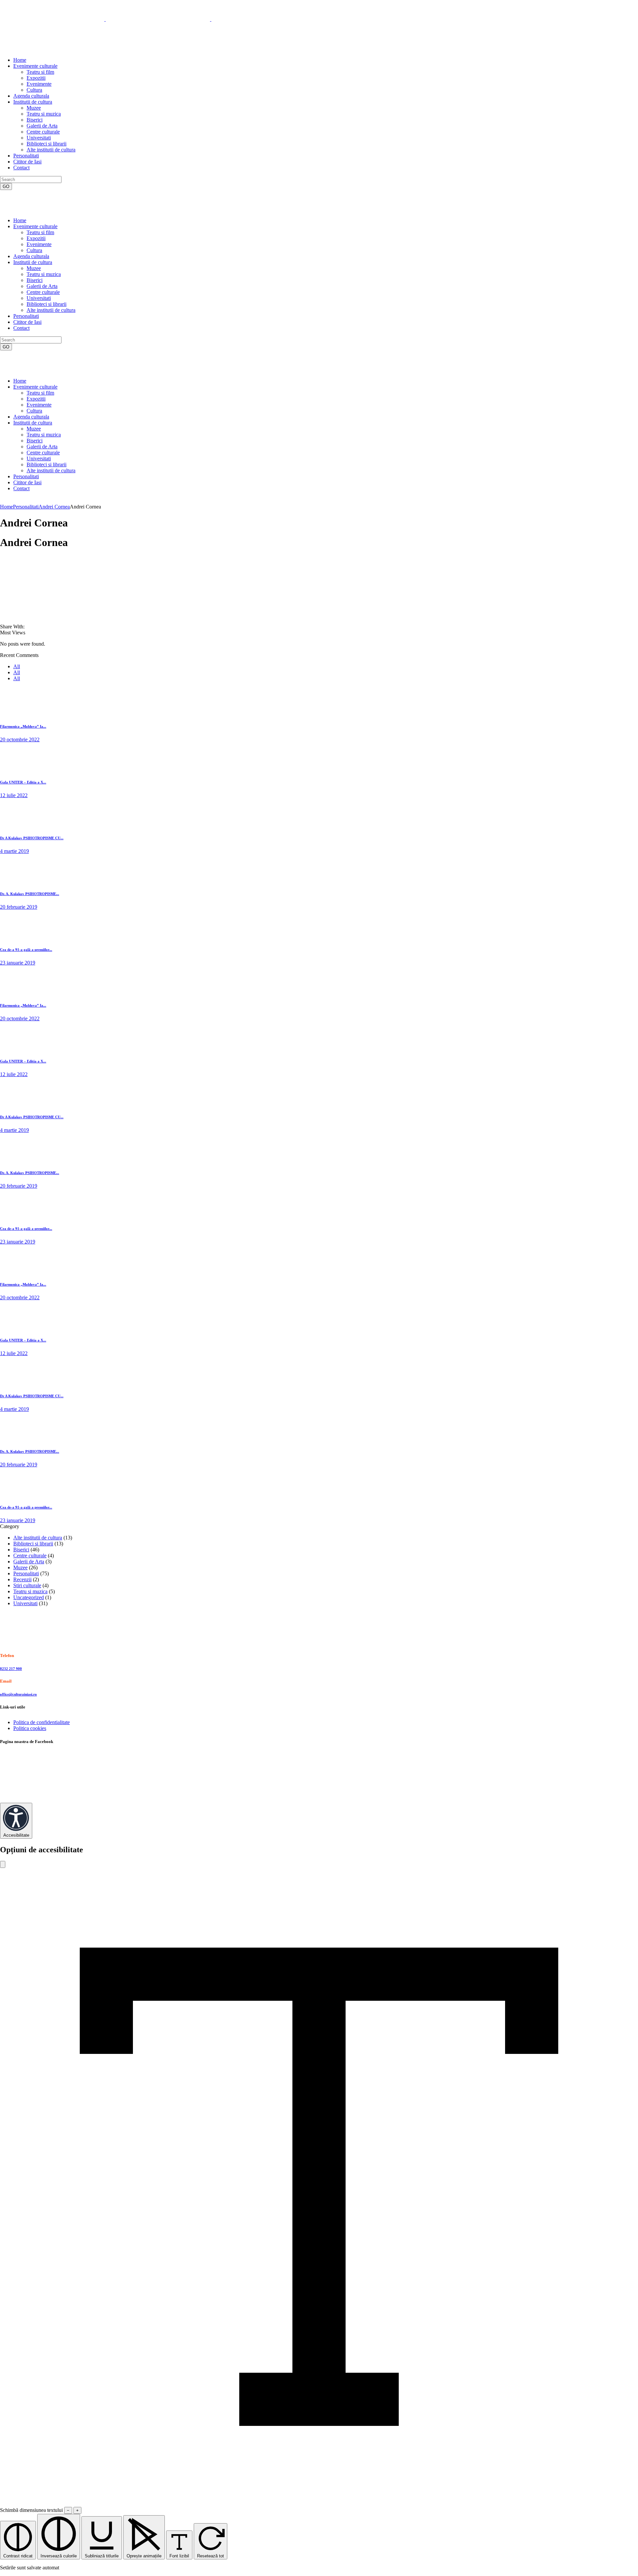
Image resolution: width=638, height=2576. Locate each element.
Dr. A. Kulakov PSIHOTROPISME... (30, 894)
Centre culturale (30, 1556)
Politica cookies (30, 1728)
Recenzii (22, 1579)
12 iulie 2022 (14, 795)
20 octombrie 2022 (20, 739)
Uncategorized (29, 1597)
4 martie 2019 (14, 851)
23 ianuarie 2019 (18, 963)
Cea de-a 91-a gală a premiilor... (26, 950)
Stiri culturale (27, 1585)
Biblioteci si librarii (33, 1544)
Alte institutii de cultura (38, 1538)
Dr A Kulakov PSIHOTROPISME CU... (32, 838)
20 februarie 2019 (19, 907)
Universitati (25, 1603)
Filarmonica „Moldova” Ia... (23, 726)
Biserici (21, 1550)
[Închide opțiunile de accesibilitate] (3, 1864)
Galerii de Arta (29, 1562)
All (17, 666)
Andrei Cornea (54, 507)
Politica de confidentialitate (42, 1722)
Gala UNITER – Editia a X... (23, 782)
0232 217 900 (11, 1669)
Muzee (20, 1567)
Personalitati (26, 507)
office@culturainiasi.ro (18, 1694)
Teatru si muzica (30, 1591)
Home (6, 507)
